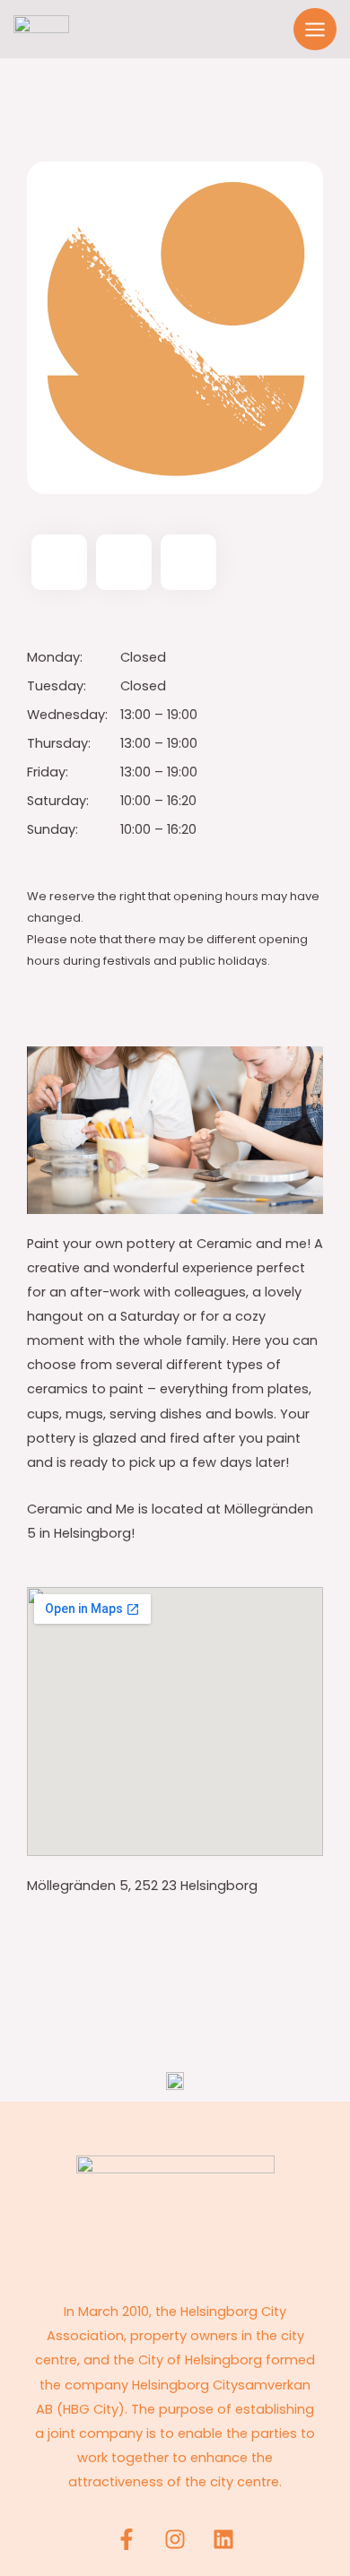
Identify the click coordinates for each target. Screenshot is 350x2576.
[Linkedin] (223, 2539)
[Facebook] (127, 2539)
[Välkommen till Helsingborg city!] (41, 29)
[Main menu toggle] (315, 30)
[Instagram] (175, 2539)
